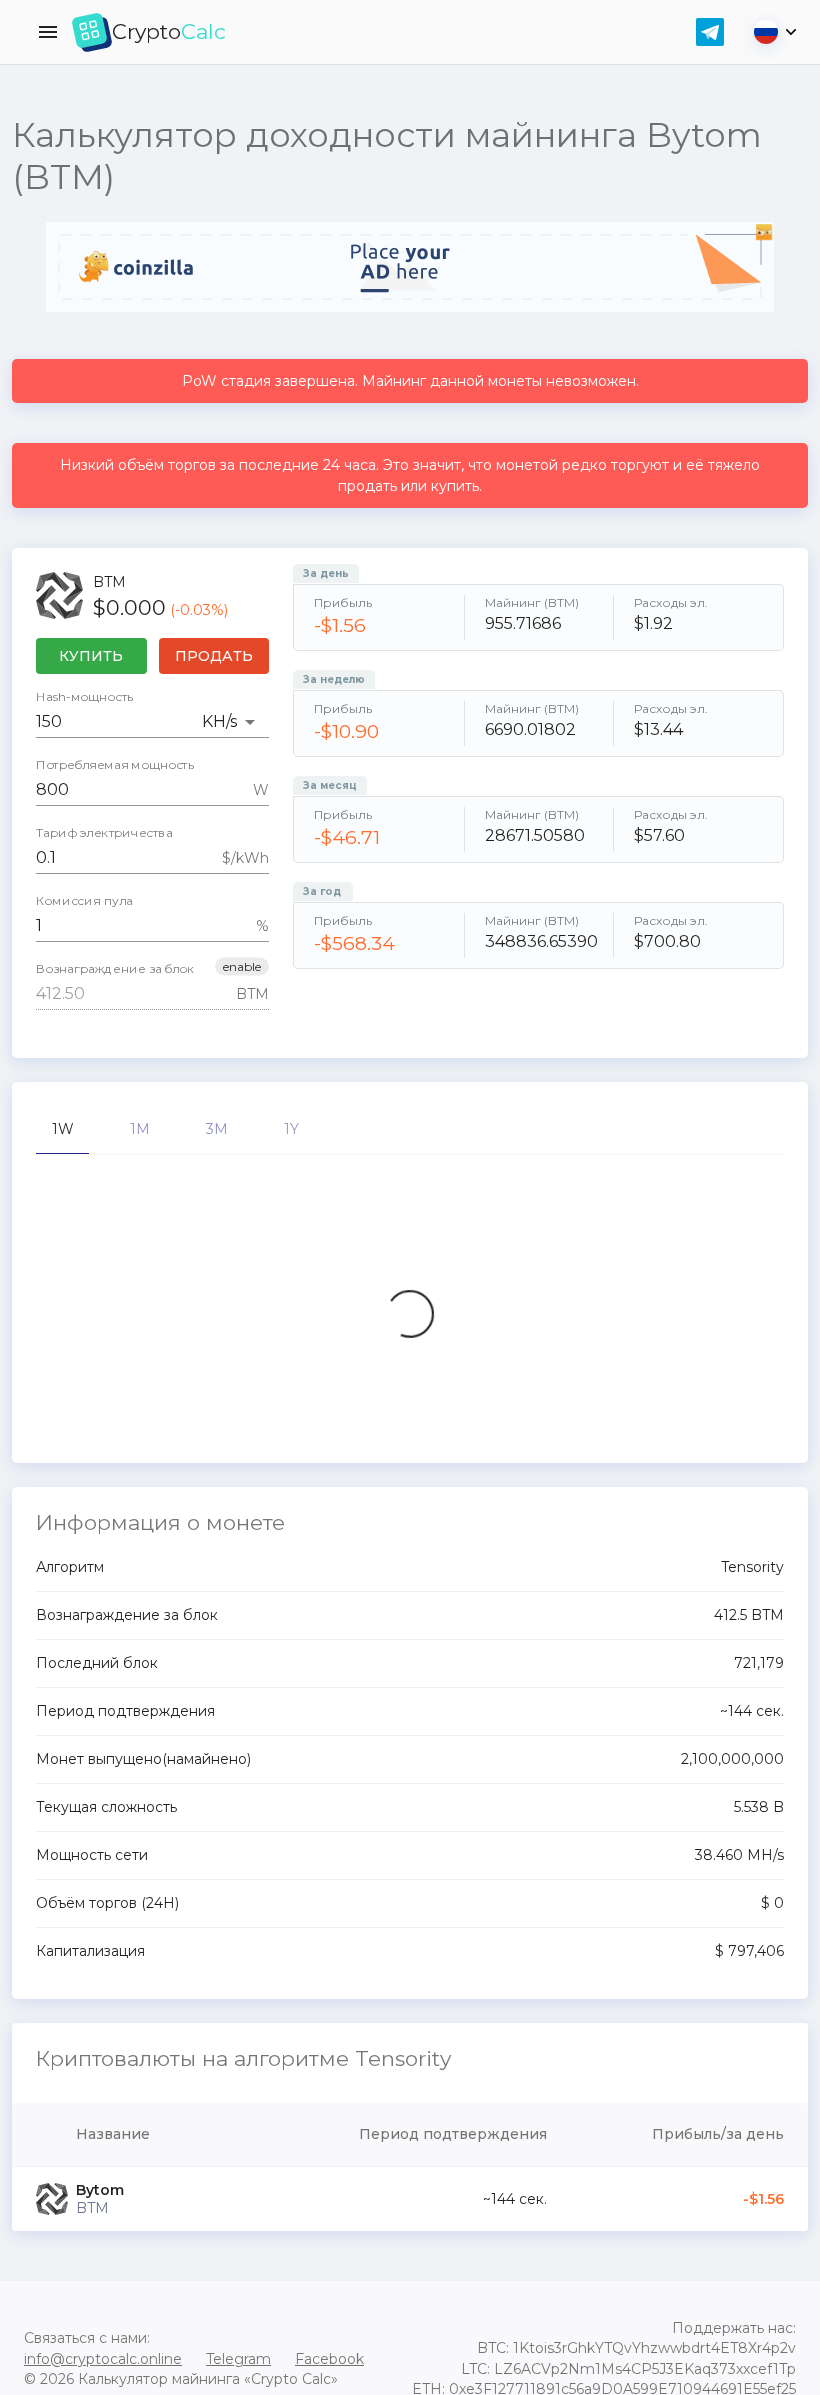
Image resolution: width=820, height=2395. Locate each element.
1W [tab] (63, 1129)
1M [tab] (140, 1129)
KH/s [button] (219, 721)
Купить (91, 656)
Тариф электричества (104, 833)
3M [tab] (217, 1129)
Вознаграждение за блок (115, 969)
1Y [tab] (291, 1129)
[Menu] (48, 32)
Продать (214, 656)
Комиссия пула (84, 901)
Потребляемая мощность (115, 765)
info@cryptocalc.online (103, 2359)
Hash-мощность (85, 697)
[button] (242, 967)
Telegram (238, 2359)
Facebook (329, 2359)
